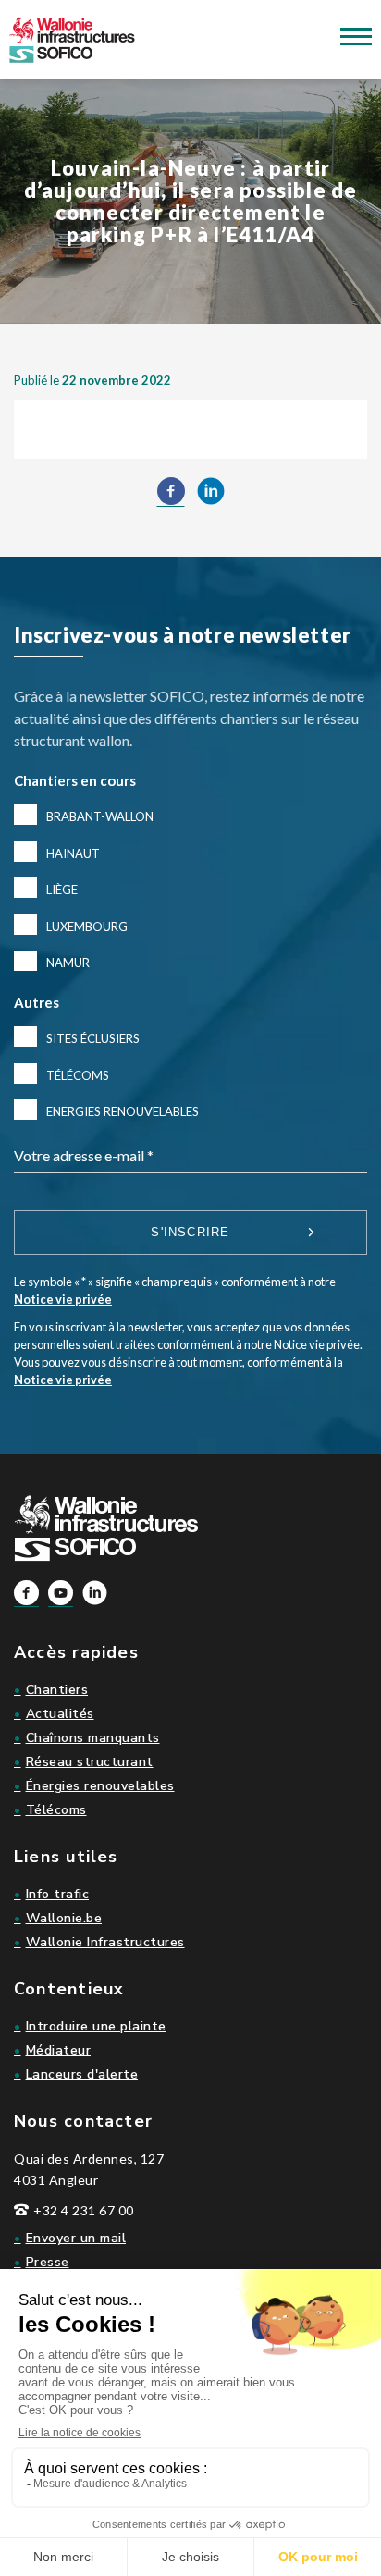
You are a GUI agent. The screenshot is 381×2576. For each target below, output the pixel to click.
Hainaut (73, 853)
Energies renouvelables (123, 1111)
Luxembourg (87, 926)
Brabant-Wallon (100, 816)
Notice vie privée (63, 1299)
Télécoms (78, 1075)
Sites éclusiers (93, 1038)
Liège (62, 889)
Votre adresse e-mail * (84, 1155)
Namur (68, 963)
